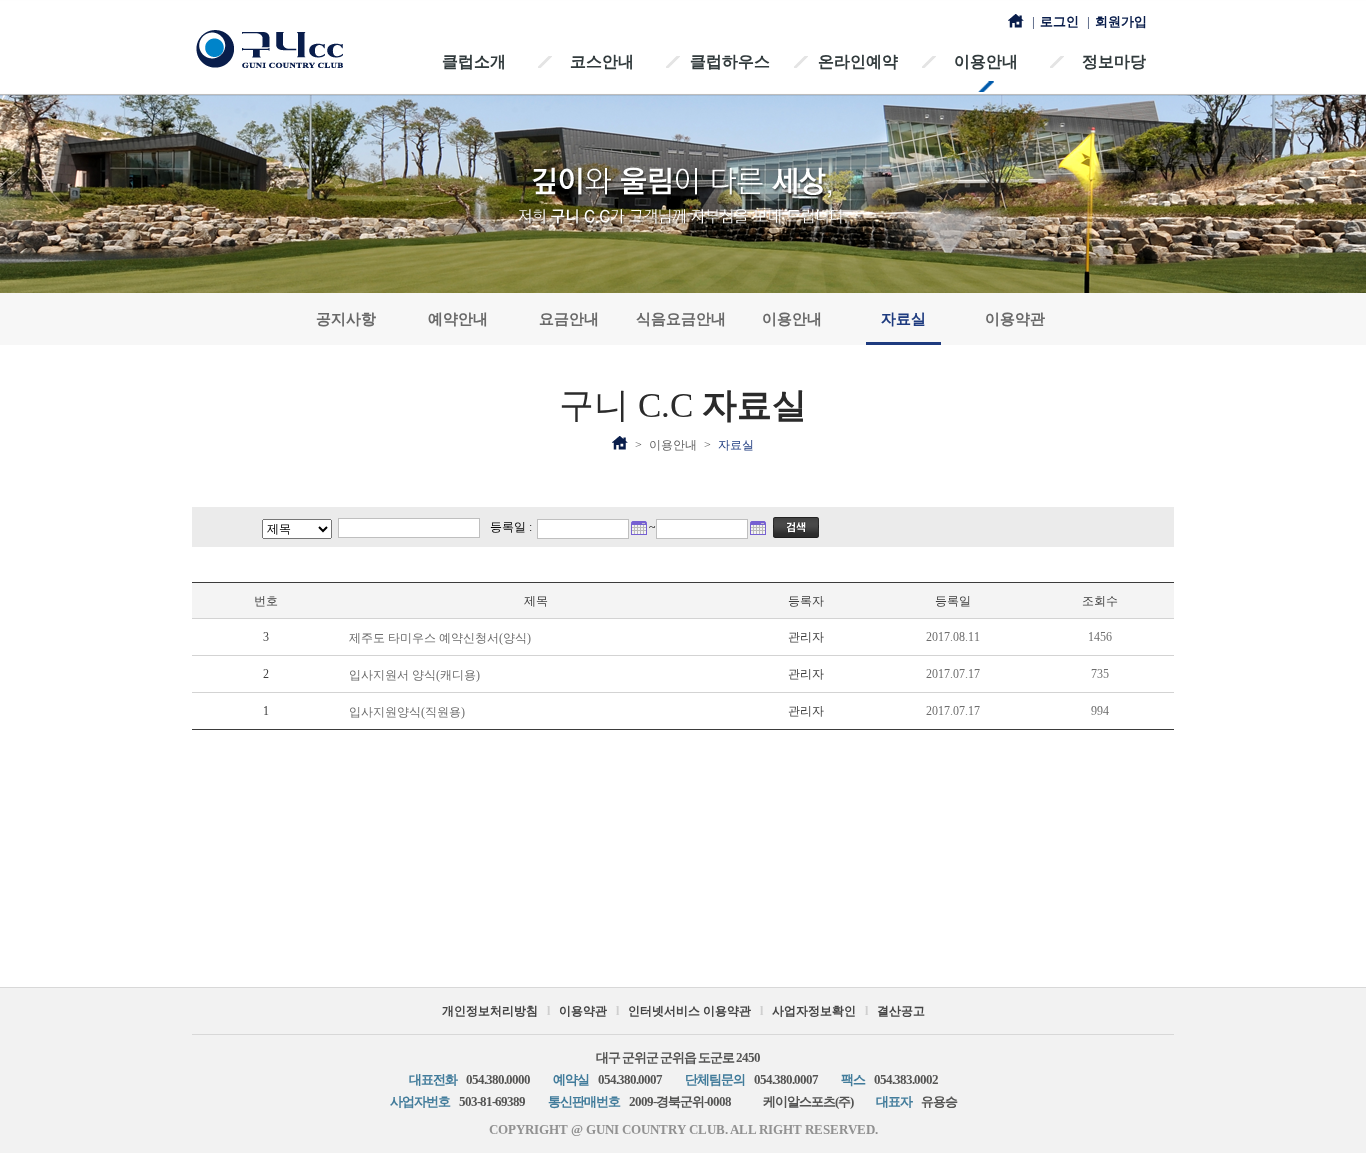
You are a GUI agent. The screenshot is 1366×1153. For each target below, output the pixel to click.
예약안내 (458, 319)
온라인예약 (858, 61)
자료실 (903, 319)
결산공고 (901, 1011)
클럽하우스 (730, 61)
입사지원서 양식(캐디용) (414, 675)
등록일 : (511, 527)
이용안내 (986, 61)
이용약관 (1015, 319)
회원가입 (1121, 21)
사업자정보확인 (814, 1011)
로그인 (1059, 21)
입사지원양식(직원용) (407, 712)
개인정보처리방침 (490, 1011)
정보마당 (1114, 61)
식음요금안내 (681, 319)
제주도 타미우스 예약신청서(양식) (440, 638)
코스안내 (602, 61)
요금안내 (569, 319)
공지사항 (346, 319)
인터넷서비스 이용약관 (689, 1011)
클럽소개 (474, 61)
